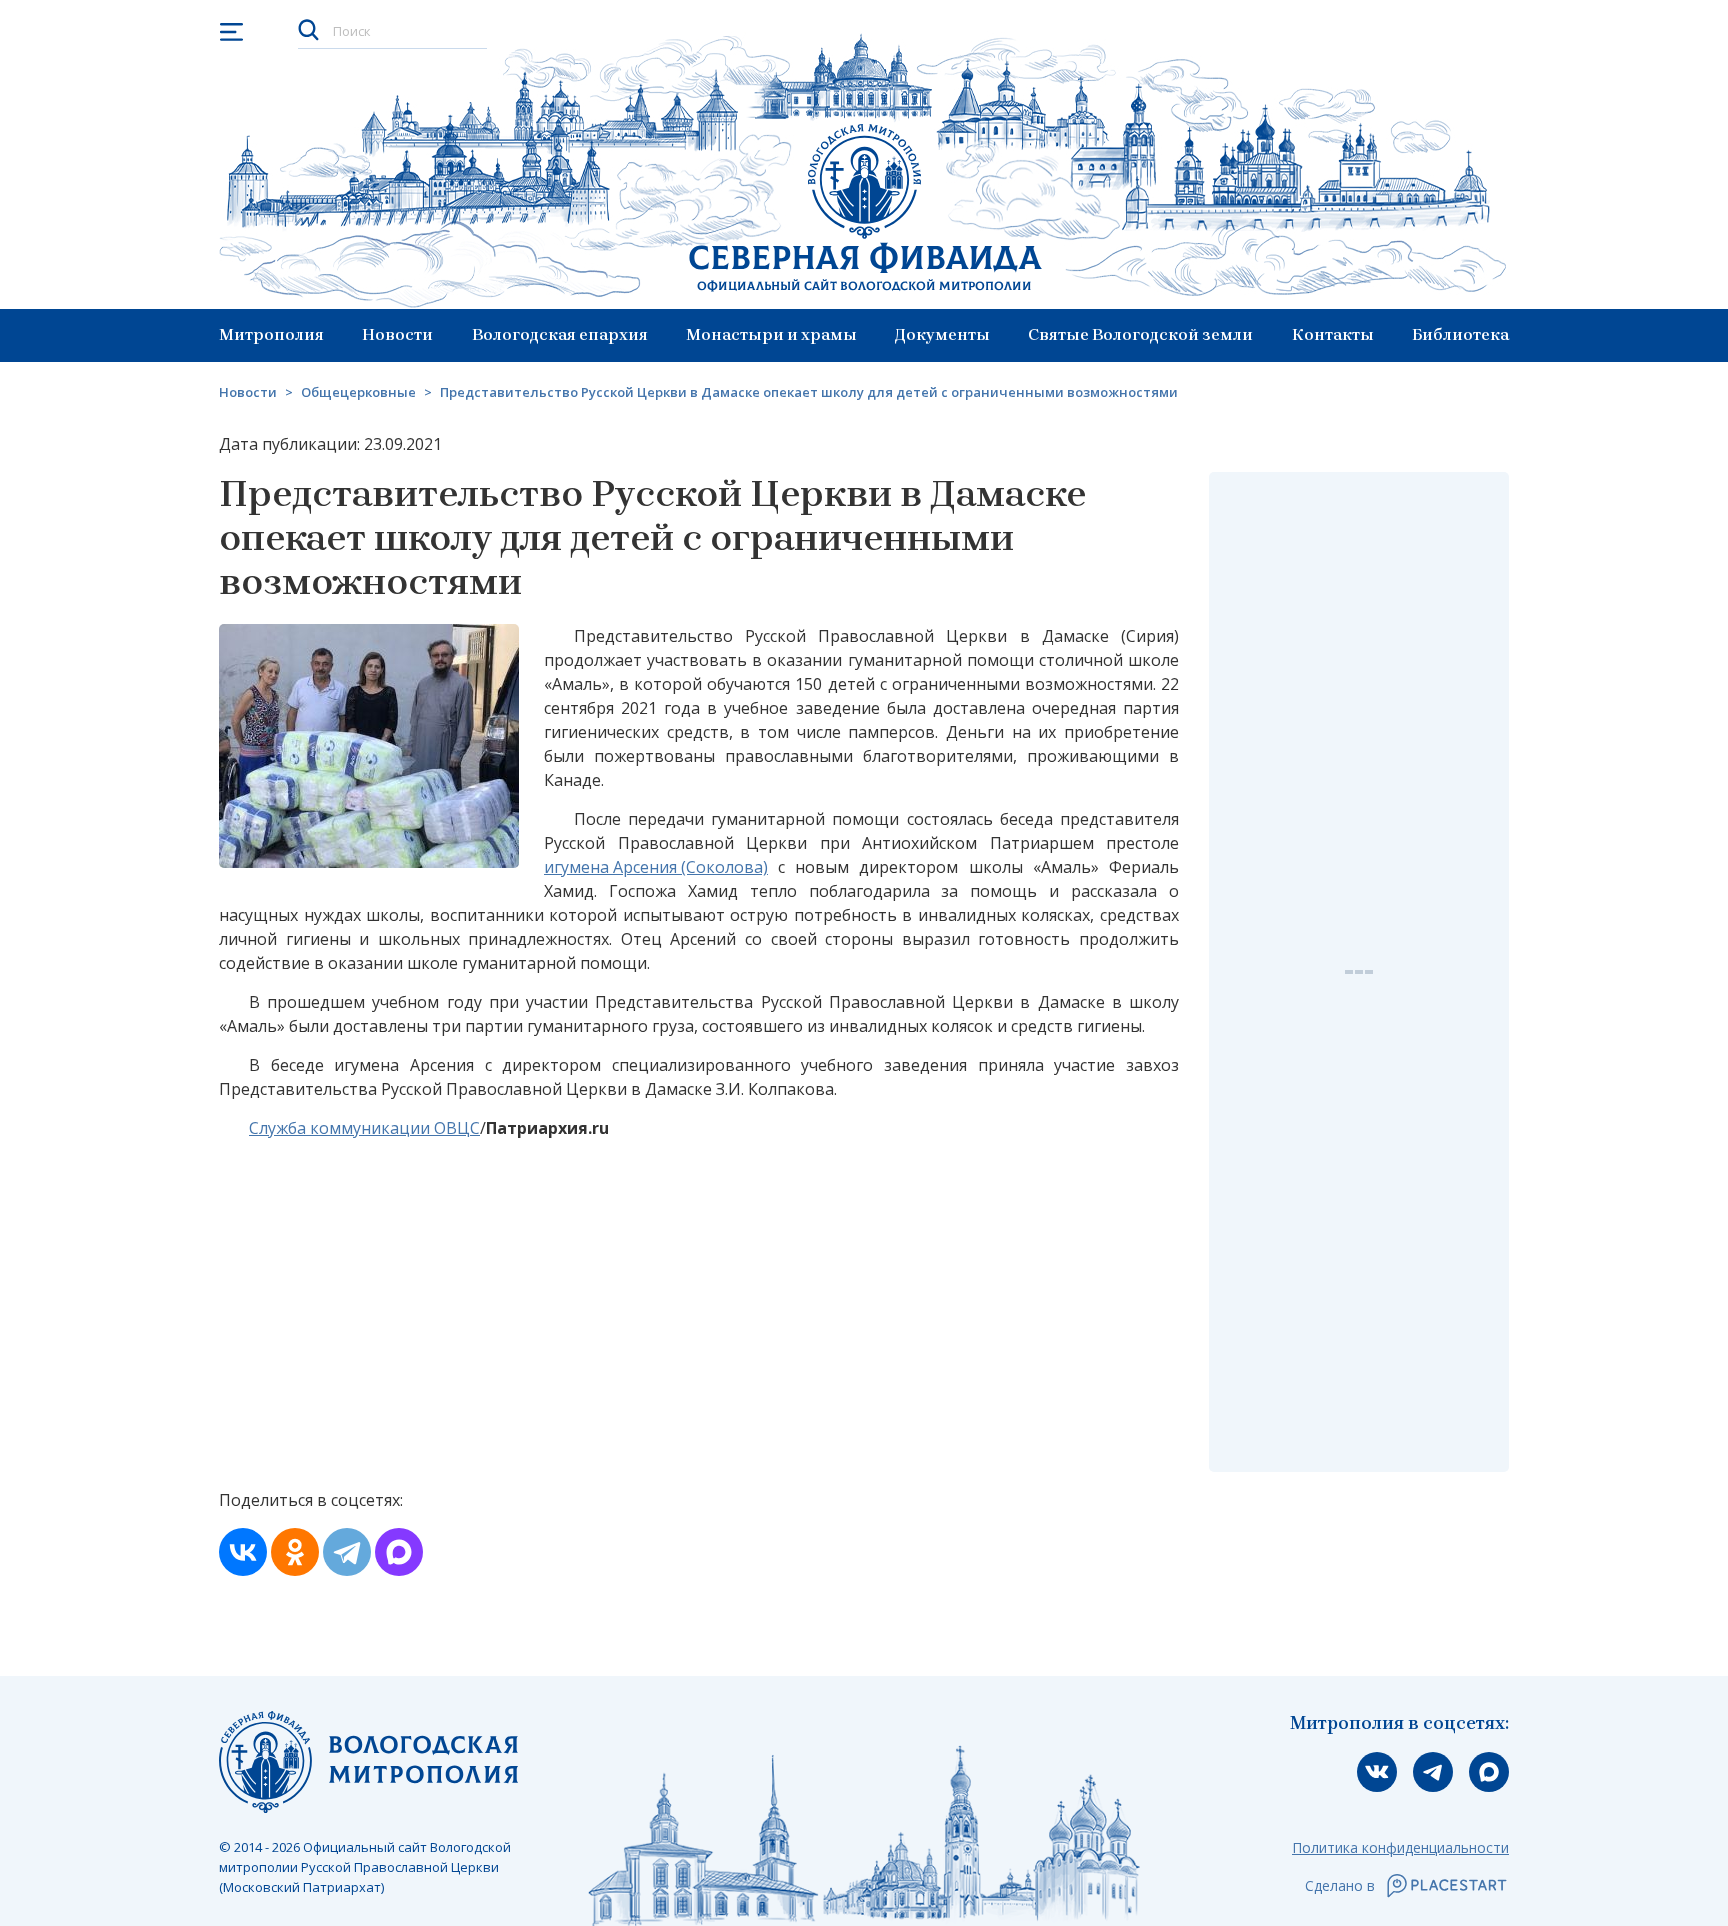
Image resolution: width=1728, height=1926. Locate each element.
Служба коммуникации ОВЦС (364, 1128)
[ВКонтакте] (243, 1552)
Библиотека (1460, 334)
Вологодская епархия (560, 334)
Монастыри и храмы (771, 334)
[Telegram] (347, 1552)
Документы (942, 334)
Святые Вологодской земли (1140, 334)
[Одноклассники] (295, 1552)
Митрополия (271, 334)
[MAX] (399, 1552)
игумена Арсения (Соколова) (656, 867)
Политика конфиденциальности (1400, 1847)
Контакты (1333, 334)
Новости (397, 334)
